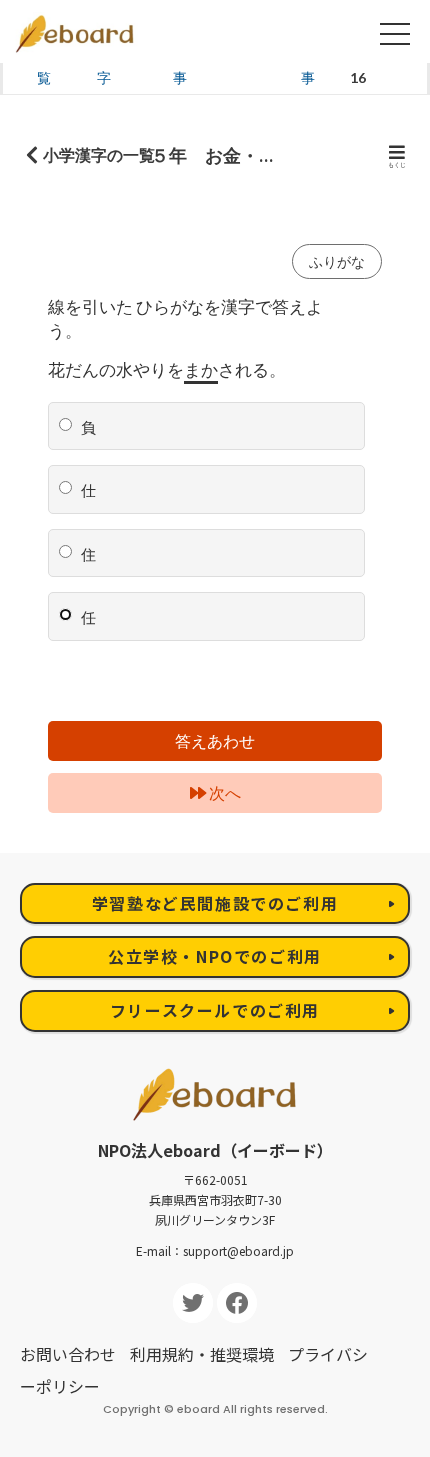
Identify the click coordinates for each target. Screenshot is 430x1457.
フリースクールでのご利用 (215, 1010)
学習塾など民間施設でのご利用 (215, 903)
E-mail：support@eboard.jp (215, 1250)
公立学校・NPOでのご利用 (215, 956)
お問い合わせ (68, 1354)
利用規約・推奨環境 (202, 1354)
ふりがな (337, 261)
